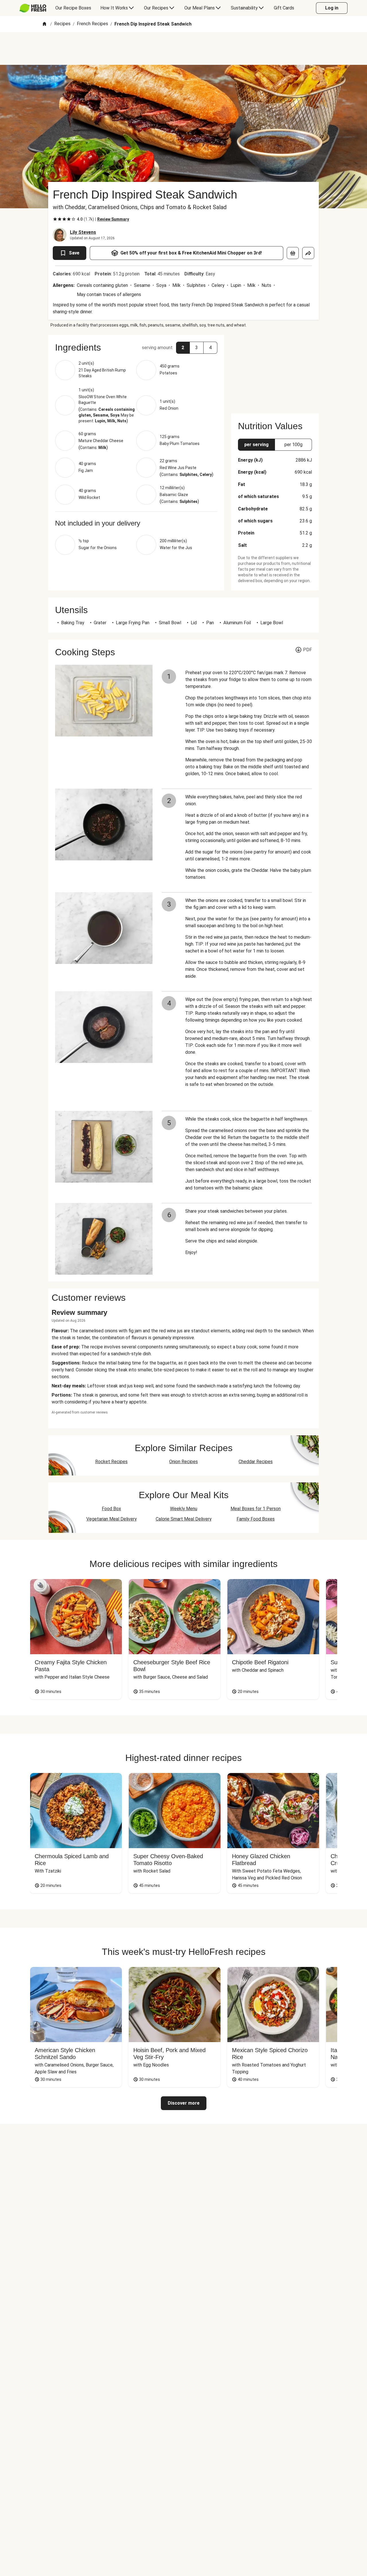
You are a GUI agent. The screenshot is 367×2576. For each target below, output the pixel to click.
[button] (136, 347)
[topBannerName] (183, 48)
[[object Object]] (293, 253)
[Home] (44, 24)
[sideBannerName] (275, 371)
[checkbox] (55, 219)
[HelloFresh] (33, 8)
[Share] (308, 253)
